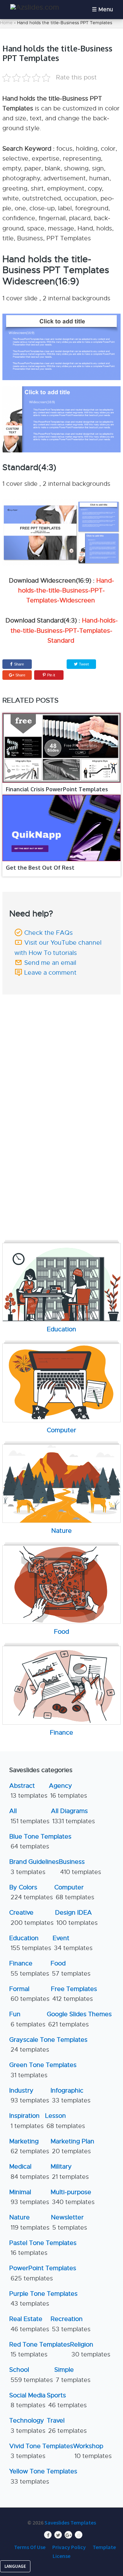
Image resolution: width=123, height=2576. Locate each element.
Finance (29, 1968)
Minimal (29, 2197)
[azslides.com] (35, 7)
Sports (67, 2400)
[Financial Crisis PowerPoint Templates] (61, 748)
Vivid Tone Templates (41, 2451)
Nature (29, 2222)
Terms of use (30, 2547)
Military (70, 2171)
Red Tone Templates (40, 2349)
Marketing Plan (72, 2146)
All (29, 1816)
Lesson (65, 2121)
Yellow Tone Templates (43, 2476)
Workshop (92, 2451)
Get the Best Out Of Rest (40, 868)
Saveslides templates (70, 2522)
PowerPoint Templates (43, 2273)
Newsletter (69, 2222)
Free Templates (74, 1994)
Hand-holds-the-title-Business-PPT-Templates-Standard (64, 631)
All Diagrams (73, 1816)
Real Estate (29, 2324)
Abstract (28, 1791)
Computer (74, 1892)
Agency (68, 1791)
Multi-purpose (73, 2197)
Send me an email (50, 963)
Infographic (71, 2095)
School (31, 2375)
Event (73, 1943)
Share (19, 664)
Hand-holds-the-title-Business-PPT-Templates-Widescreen (66, 591)
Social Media (27, 2400)
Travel (67, 2425)
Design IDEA (76, 1918)
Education (30, 1943)
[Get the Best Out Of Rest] (61, 828)
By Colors (31, 1892)
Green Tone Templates (43, 2070)
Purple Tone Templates (43, 2299)
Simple (72, 2375)
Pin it (51, 675)
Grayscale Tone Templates (48, 2045)
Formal (29, 1994)
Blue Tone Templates (40, 1841)
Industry (29, 2095)
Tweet (83, 664)
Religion (90, 2349)
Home (6, 23)
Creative (31, 1918)
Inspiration (26, 2121)
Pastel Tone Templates (43, 2248)
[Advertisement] (63, 1042)
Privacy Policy (69, 2547)
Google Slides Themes (79, 2019)
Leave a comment (50, 973)
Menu (106, 10)
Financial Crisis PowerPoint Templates (57, 789)
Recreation (71, 2324)
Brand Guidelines (34, 1867)
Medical (29, 2171)
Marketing (29, 2146)
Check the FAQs (49, 933)
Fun (27, 2019)
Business (80, 1867)
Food (71, 1968)
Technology (27, 2425)
